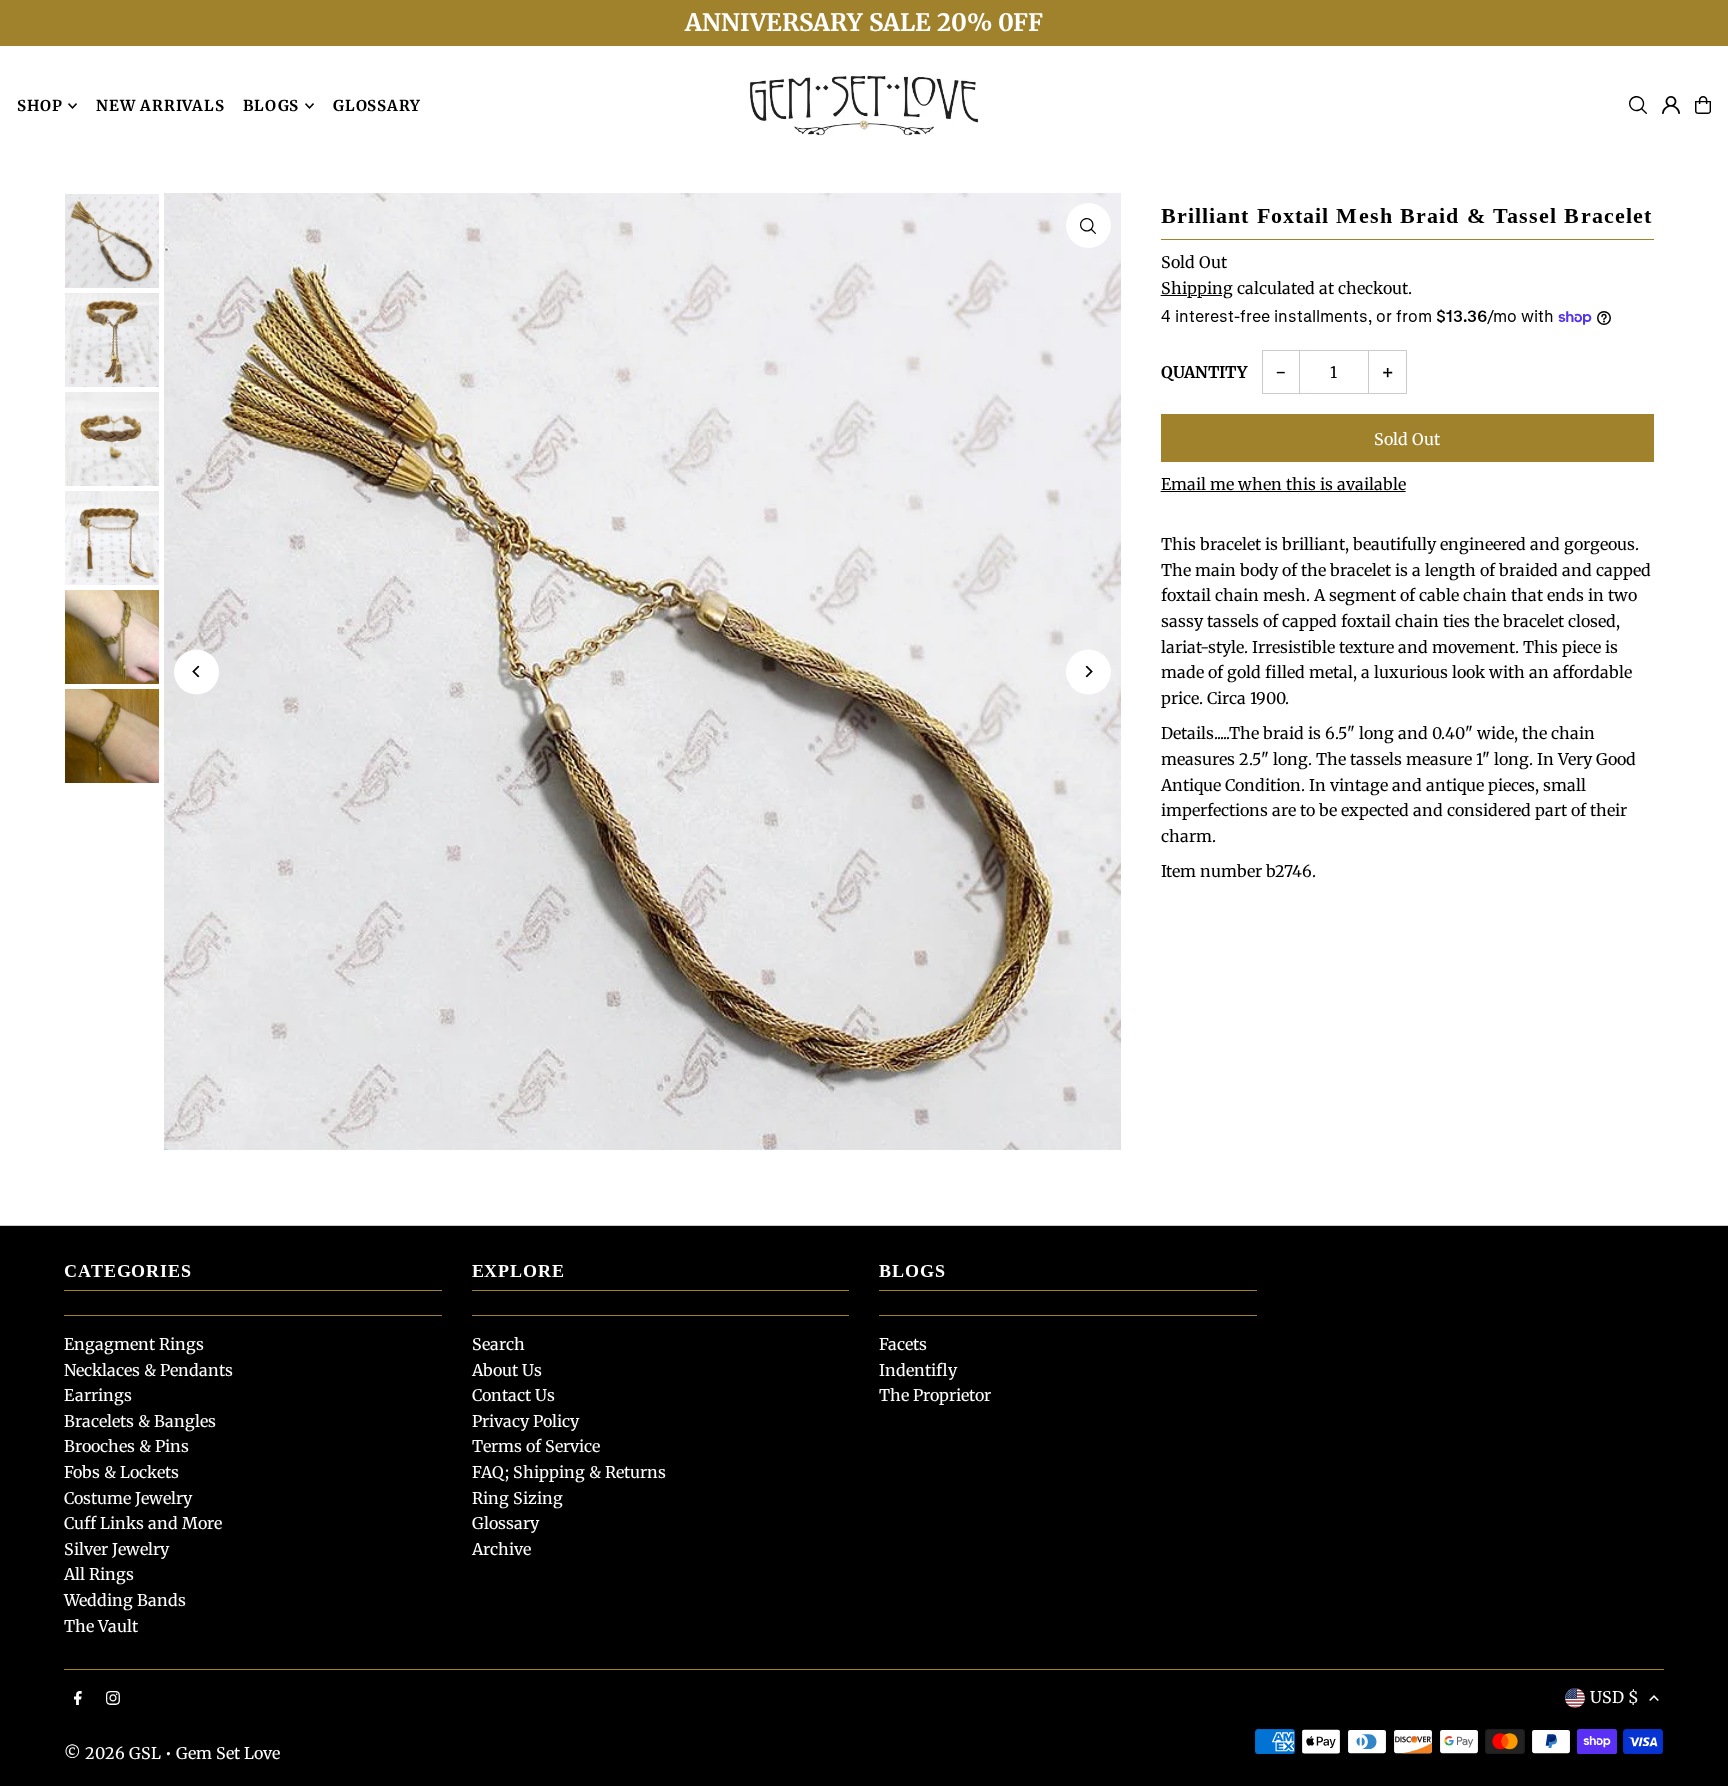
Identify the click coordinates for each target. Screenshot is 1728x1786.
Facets (903, 1344)
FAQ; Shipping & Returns (569, 1472)
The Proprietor (935, 1395)
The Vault (101, 1626)
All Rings (99, 1574)
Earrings (98, 1395)
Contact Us (513, 1395)
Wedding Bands (125, 1600)
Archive (501, 1549)
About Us (507, 1370)
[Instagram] (113, 1699)
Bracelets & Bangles (140, 1421)
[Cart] (1703, 105)
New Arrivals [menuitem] (160, 105)
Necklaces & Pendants (148, 1370)
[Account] (1671, 105)
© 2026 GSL (112, 1753)
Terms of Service (536, 1446)
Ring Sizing (517, 1498)
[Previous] (196, 671)
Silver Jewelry (116, 1549)
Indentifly (918, 1370)
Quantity (1204, 372)
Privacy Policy (525, 1421)
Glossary (505, 1523)
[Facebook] (78, 1699)
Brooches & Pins (126, 1446)
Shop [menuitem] (39, 105)
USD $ (1614, 1697)
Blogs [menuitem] (271, 105)
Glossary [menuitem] (377, 105)
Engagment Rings (134, 1344)
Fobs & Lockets (121, 1472)
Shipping (1197, 288)
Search (498, 1344)
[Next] (1088, 671)
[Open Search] (1638, 105)
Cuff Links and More (143, 1523)
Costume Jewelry (128, 1498)
